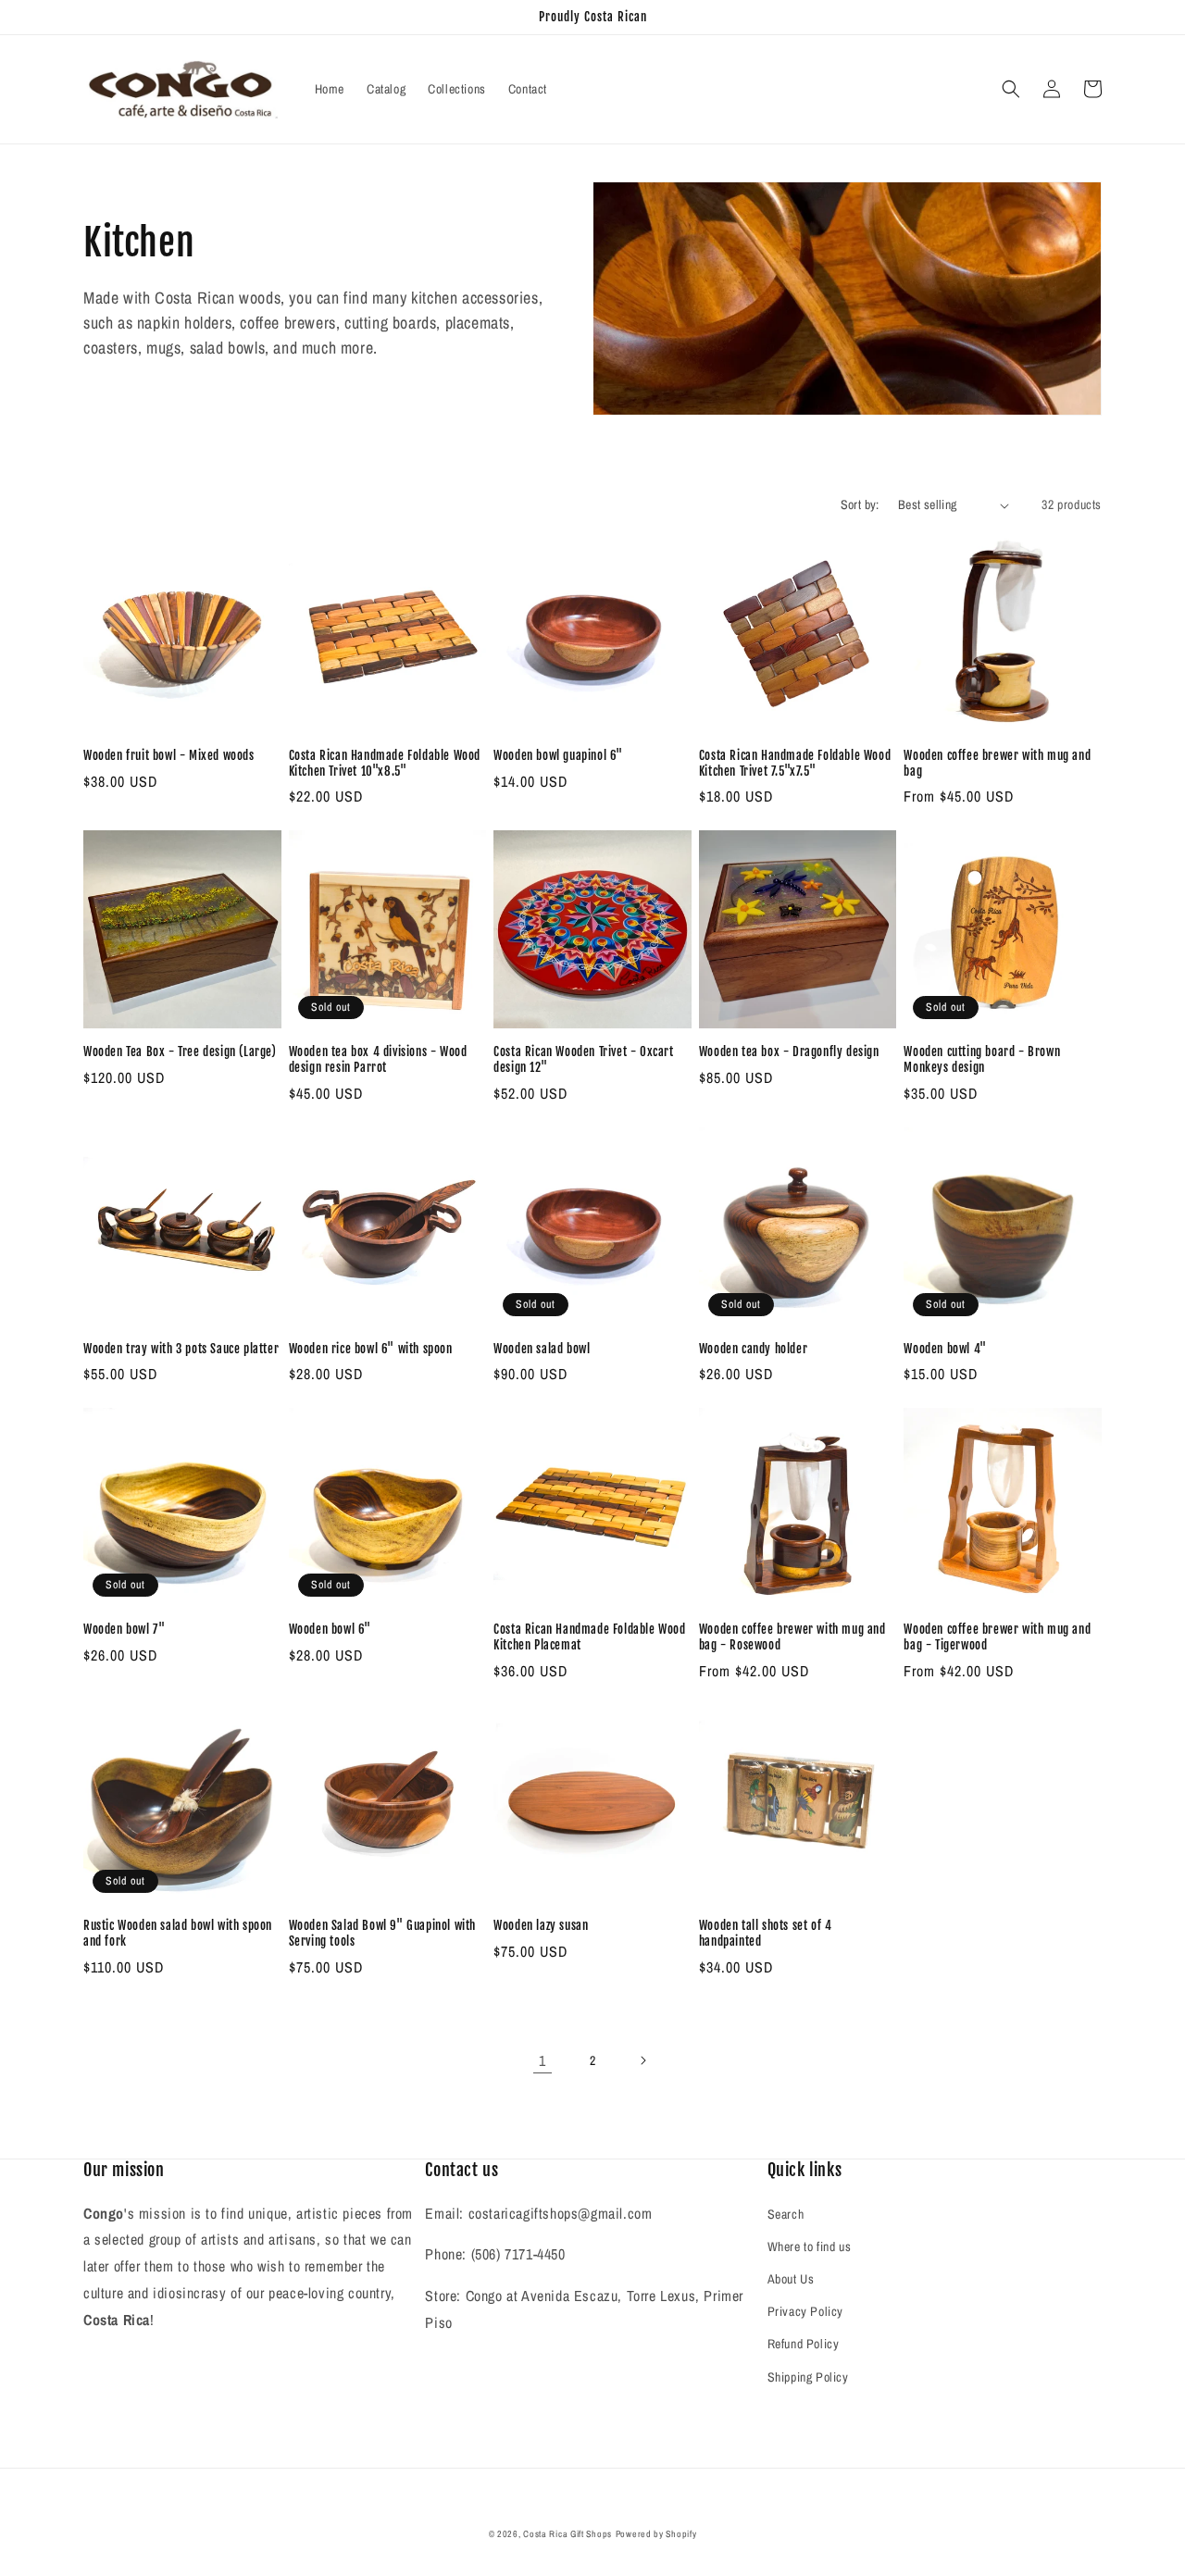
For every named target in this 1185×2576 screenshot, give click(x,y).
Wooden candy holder (753, 1349)
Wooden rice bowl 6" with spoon (371, 1349)
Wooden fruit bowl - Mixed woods (169, 755)
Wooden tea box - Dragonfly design (789, 1052)
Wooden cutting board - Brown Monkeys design (982, 1059)
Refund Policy (804, 2344)
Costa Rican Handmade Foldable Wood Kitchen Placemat (589, 1637)
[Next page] (642, 2060)
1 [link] (543, 2060)
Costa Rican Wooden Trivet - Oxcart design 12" (583, 1059)
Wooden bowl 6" (330, 1629)
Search (786, 2214)
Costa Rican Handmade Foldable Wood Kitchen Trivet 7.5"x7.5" (795, 763)
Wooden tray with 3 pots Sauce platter (181, 1349)
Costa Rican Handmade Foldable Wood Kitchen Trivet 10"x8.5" (385, 763)
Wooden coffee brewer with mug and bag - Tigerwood (997, 1637)
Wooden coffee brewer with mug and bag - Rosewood (792, 1637)
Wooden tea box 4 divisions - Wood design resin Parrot (378, 1059)
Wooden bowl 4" (945, 1349)
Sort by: (860, 504)
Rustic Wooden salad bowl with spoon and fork (178, 1933)
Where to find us (810, 2246)
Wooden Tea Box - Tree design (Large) (180, 1052)
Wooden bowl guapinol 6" (558, 755)
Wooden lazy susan (541, 1925)
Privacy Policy (805, 2311)
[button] (1011, 89)
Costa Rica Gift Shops (568, 2534)
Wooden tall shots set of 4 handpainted (766, 1933)
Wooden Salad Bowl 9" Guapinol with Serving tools (382, 1933)
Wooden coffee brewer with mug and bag (997, 763)
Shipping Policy (808, 2377)
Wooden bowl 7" (124, 1629)
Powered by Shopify (656, 2534)
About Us (791, 2279)
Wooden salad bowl (542, 1349)
